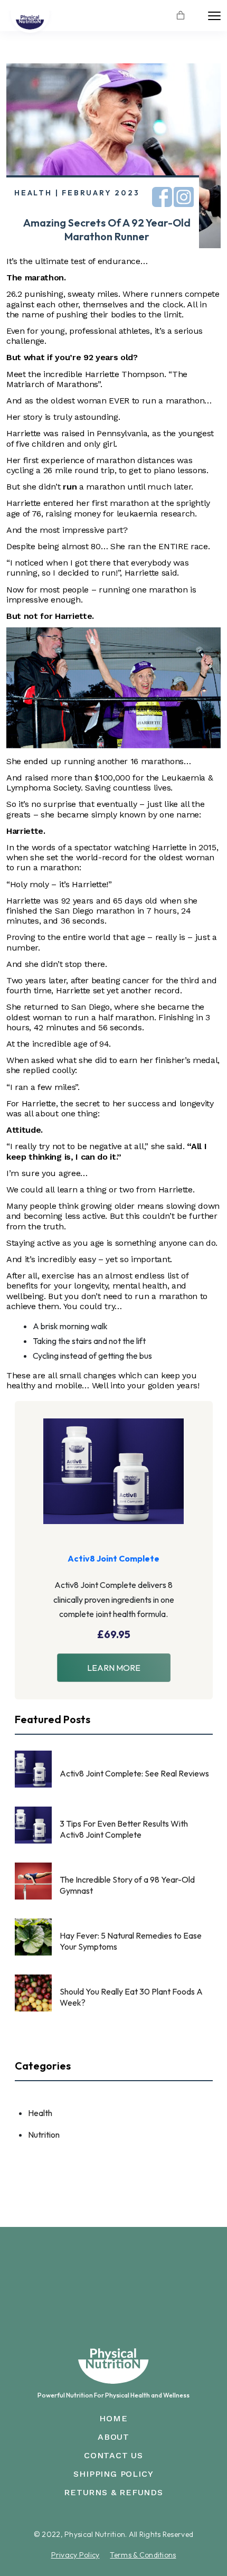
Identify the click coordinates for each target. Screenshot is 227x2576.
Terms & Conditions (143, 2555)
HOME (113, 2418)
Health (40, 2113)
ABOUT (113, 2437)
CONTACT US (113, 2455)
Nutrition (44, 2135)
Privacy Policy (75, 2555)
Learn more (114, 1668)
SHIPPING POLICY (113, 2474)
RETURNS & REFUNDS (113, 2492)
